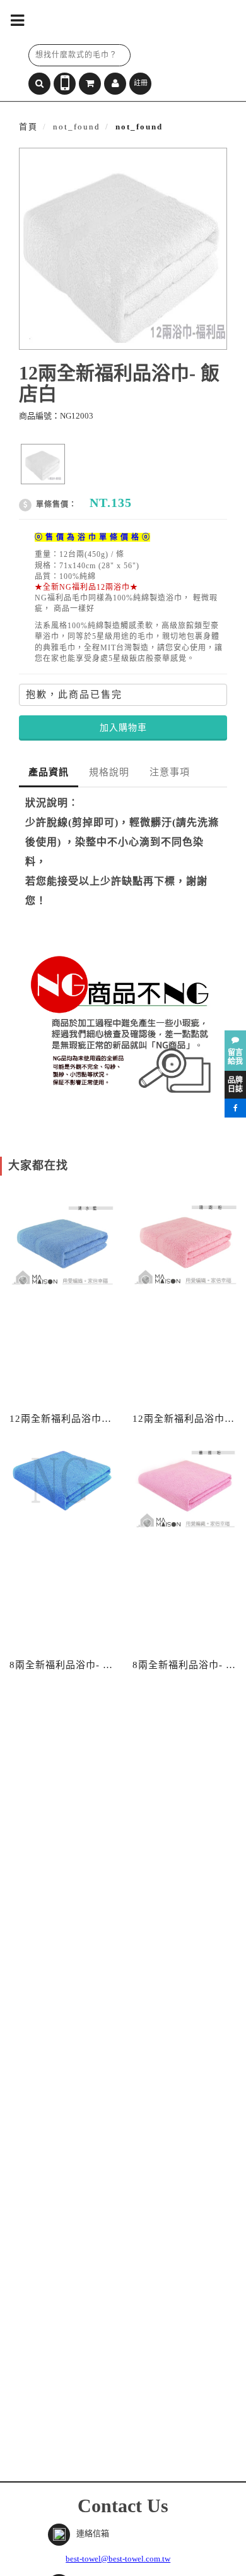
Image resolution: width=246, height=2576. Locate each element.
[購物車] (90, 84)
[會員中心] (115, 84)
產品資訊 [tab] (49, 772)
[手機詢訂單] (65, 84)
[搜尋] (39, 84)
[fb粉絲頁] (235, 1108)
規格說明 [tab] (109, 772)
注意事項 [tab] (170, 772)
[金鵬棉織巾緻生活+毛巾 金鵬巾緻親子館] (114, 22)
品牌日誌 (235, 1085)
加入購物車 (123, 728)
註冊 (141, 83)
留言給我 (235, 1057)
